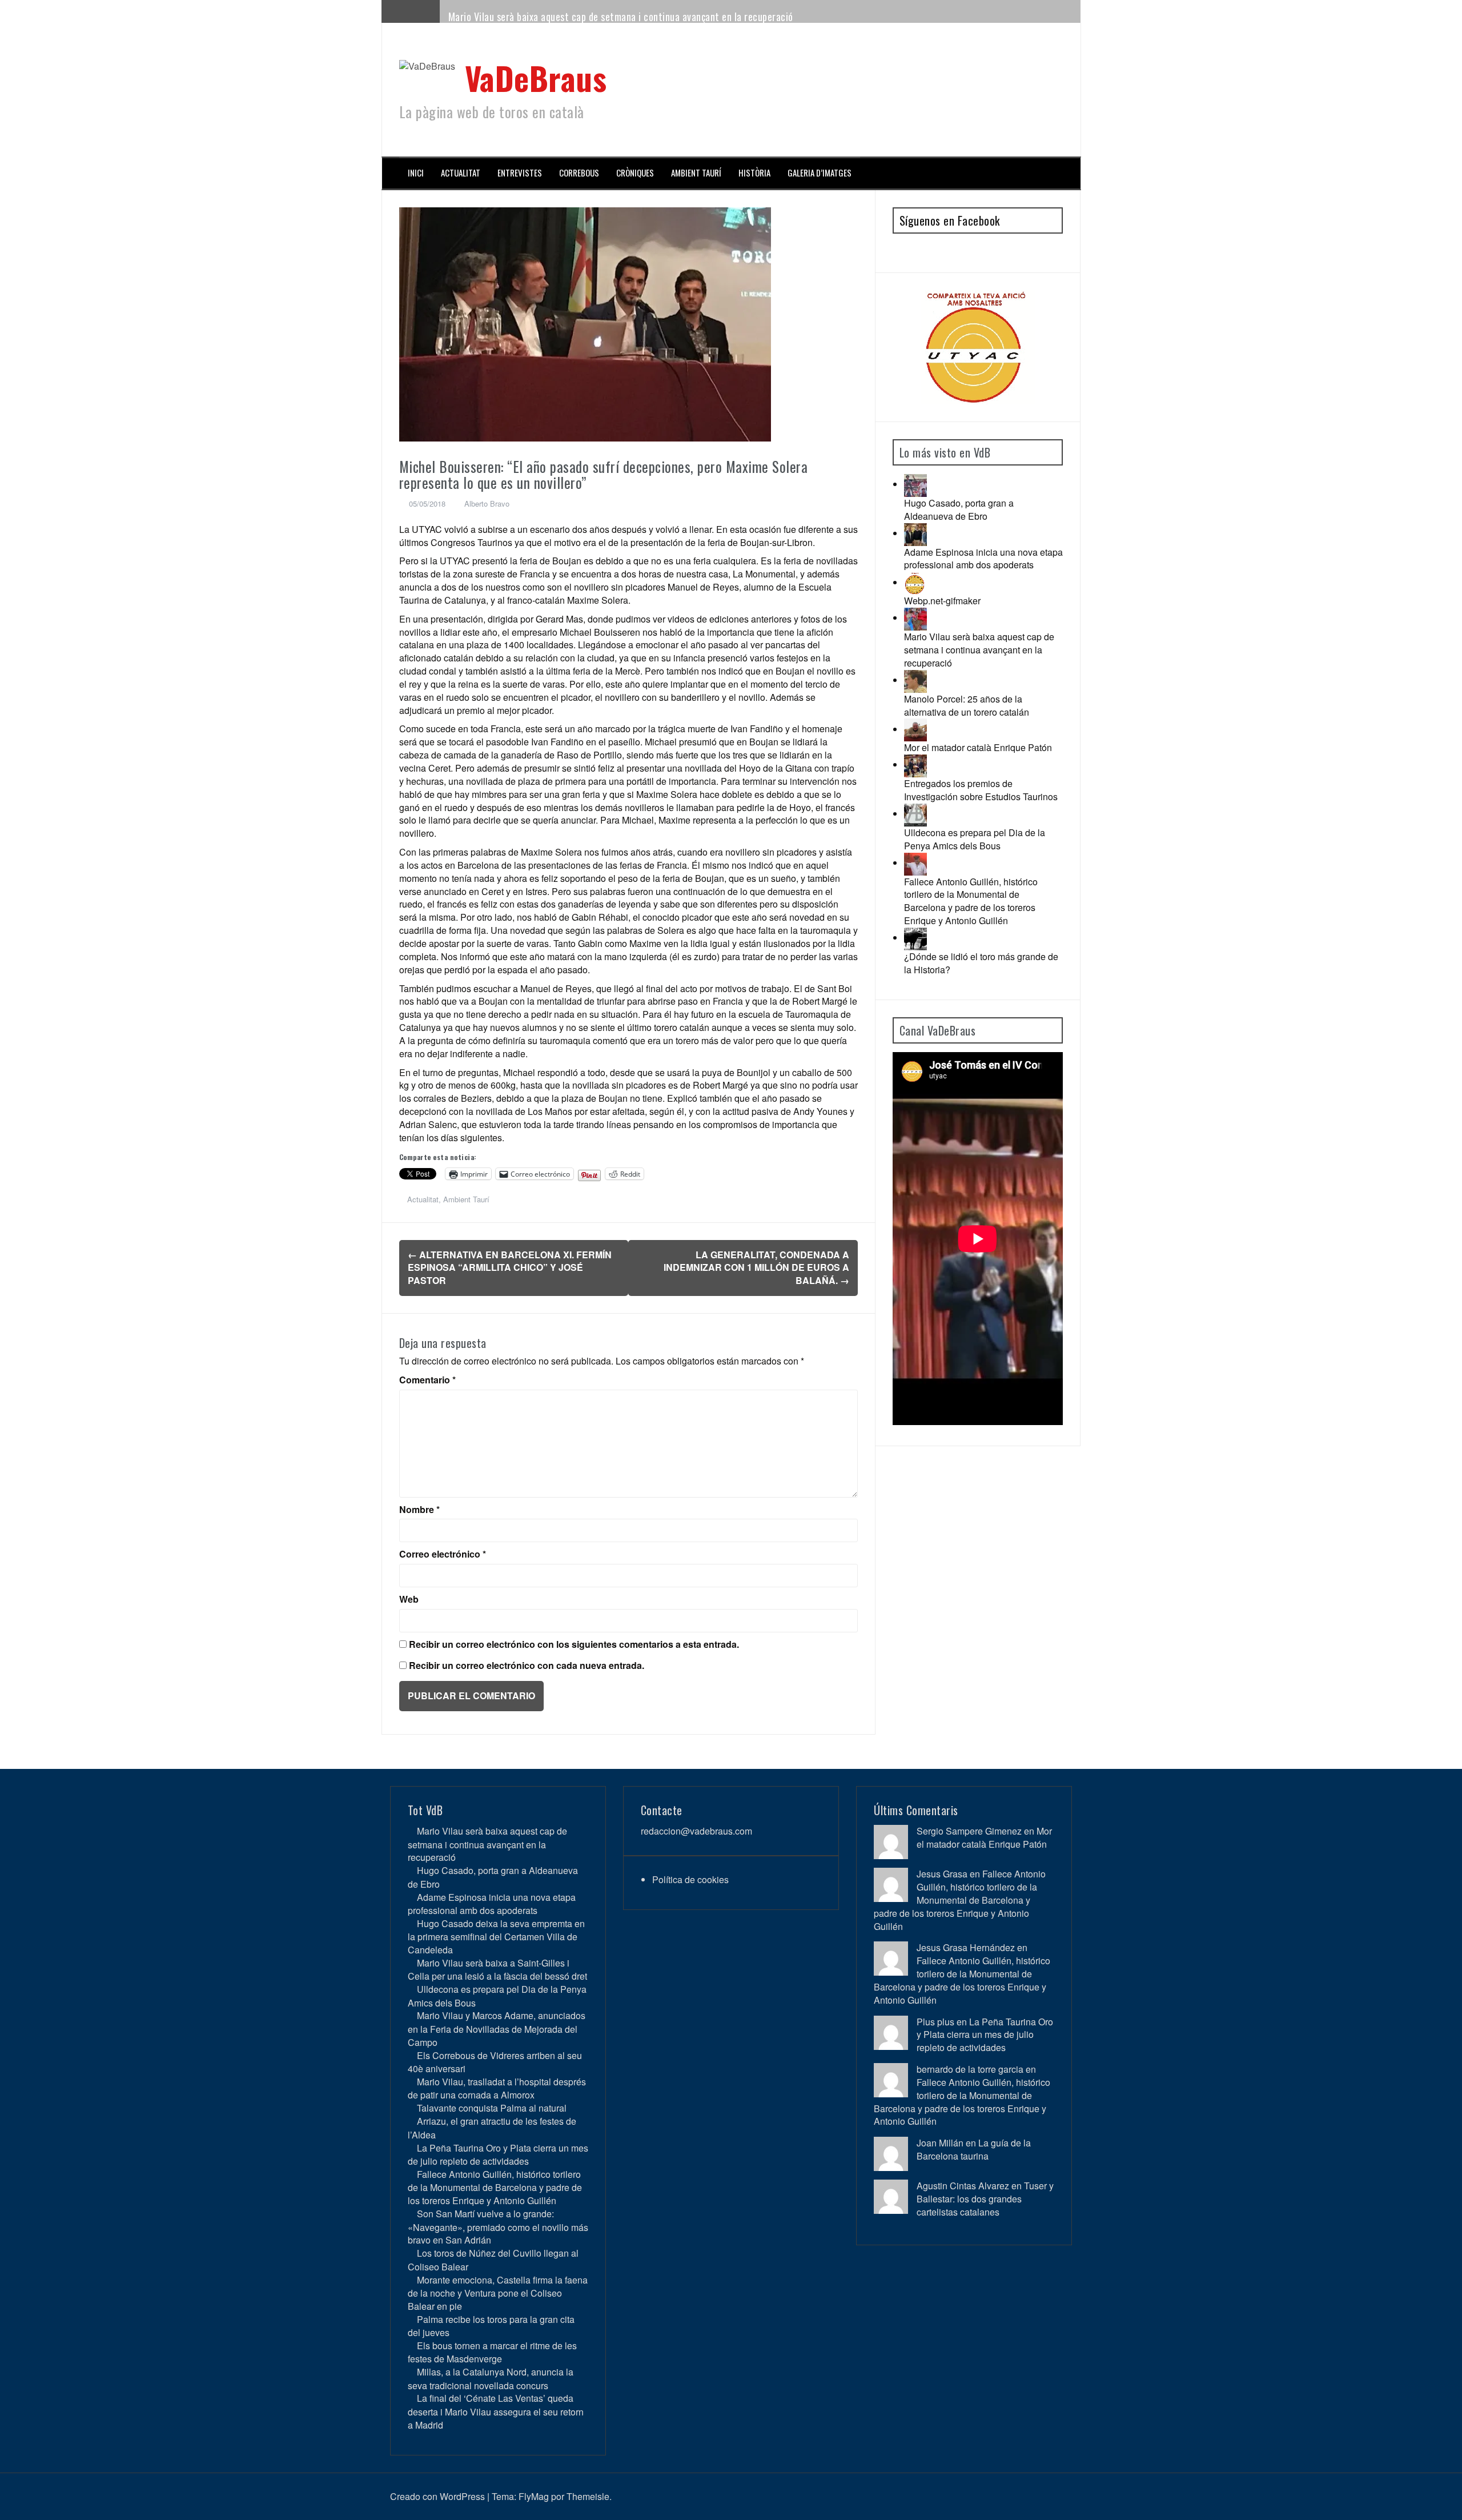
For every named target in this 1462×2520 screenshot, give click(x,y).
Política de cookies (690, 1879)
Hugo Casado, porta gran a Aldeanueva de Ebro (959, 509)
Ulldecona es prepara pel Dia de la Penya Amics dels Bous (975, 839)
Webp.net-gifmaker (942, 601)
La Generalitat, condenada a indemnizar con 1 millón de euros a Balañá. (756, 1268)
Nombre (419, 1510)
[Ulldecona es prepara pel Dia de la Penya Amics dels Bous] (915, 814)
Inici (416, 173)
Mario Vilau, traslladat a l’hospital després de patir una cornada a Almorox (497, 2088)
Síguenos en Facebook (950, 220)
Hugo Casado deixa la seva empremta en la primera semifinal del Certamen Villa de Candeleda (496, 1937)
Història (754, 173)
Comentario (427, 1380)
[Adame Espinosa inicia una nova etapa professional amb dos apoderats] (915, 533)
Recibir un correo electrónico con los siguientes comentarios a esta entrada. (574, 1644)
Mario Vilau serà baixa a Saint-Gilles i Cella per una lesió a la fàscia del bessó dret (497, 1969)
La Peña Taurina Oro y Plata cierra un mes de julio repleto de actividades (498, 2154)
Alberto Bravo (487, 503)
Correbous (579, 173)
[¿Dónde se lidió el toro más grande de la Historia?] (915, 938)
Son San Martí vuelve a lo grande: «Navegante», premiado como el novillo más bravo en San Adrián (498, 2227)
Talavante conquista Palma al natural (492, 2108)
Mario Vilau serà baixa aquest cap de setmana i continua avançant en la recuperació (621, 17)
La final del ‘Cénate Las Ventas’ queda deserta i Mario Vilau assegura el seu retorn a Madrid (496, 2411)
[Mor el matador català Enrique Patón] (915, 729)
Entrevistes (520, 173)
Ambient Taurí (696, 173)
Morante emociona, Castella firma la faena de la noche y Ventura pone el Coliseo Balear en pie (498, 2293)
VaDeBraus (536, 77)
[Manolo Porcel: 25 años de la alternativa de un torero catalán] (915, 680)
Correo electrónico (443, 1554)
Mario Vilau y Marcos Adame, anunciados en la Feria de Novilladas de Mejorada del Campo (497, 2029)
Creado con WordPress (437, 2496)
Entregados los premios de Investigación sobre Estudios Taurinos (981, 790)
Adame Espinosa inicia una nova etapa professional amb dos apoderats (983, 559)
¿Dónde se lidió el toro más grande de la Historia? (981, 963)
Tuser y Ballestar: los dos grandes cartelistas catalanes (985, 2199)
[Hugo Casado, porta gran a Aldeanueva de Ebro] (915, 484)
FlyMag (534, 2496)
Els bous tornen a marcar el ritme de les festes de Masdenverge (492, 2352)
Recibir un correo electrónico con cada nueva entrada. (527, 1666)
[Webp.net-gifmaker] (915, 582)
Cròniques (635, 173)
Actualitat (461, 173)
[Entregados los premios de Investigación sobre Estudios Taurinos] (915, 765)
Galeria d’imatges (820, 173)
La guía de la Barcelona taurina (974, 2149)
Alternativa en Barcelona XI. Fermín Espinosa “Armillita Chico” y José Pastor (510, 1268)
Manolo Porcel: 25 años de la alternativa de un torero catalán (967, 705)
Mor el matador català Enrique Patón (978, 747)
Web (409, 1599)
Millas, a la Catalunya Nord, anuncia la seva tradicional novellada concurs (491, 2378)
